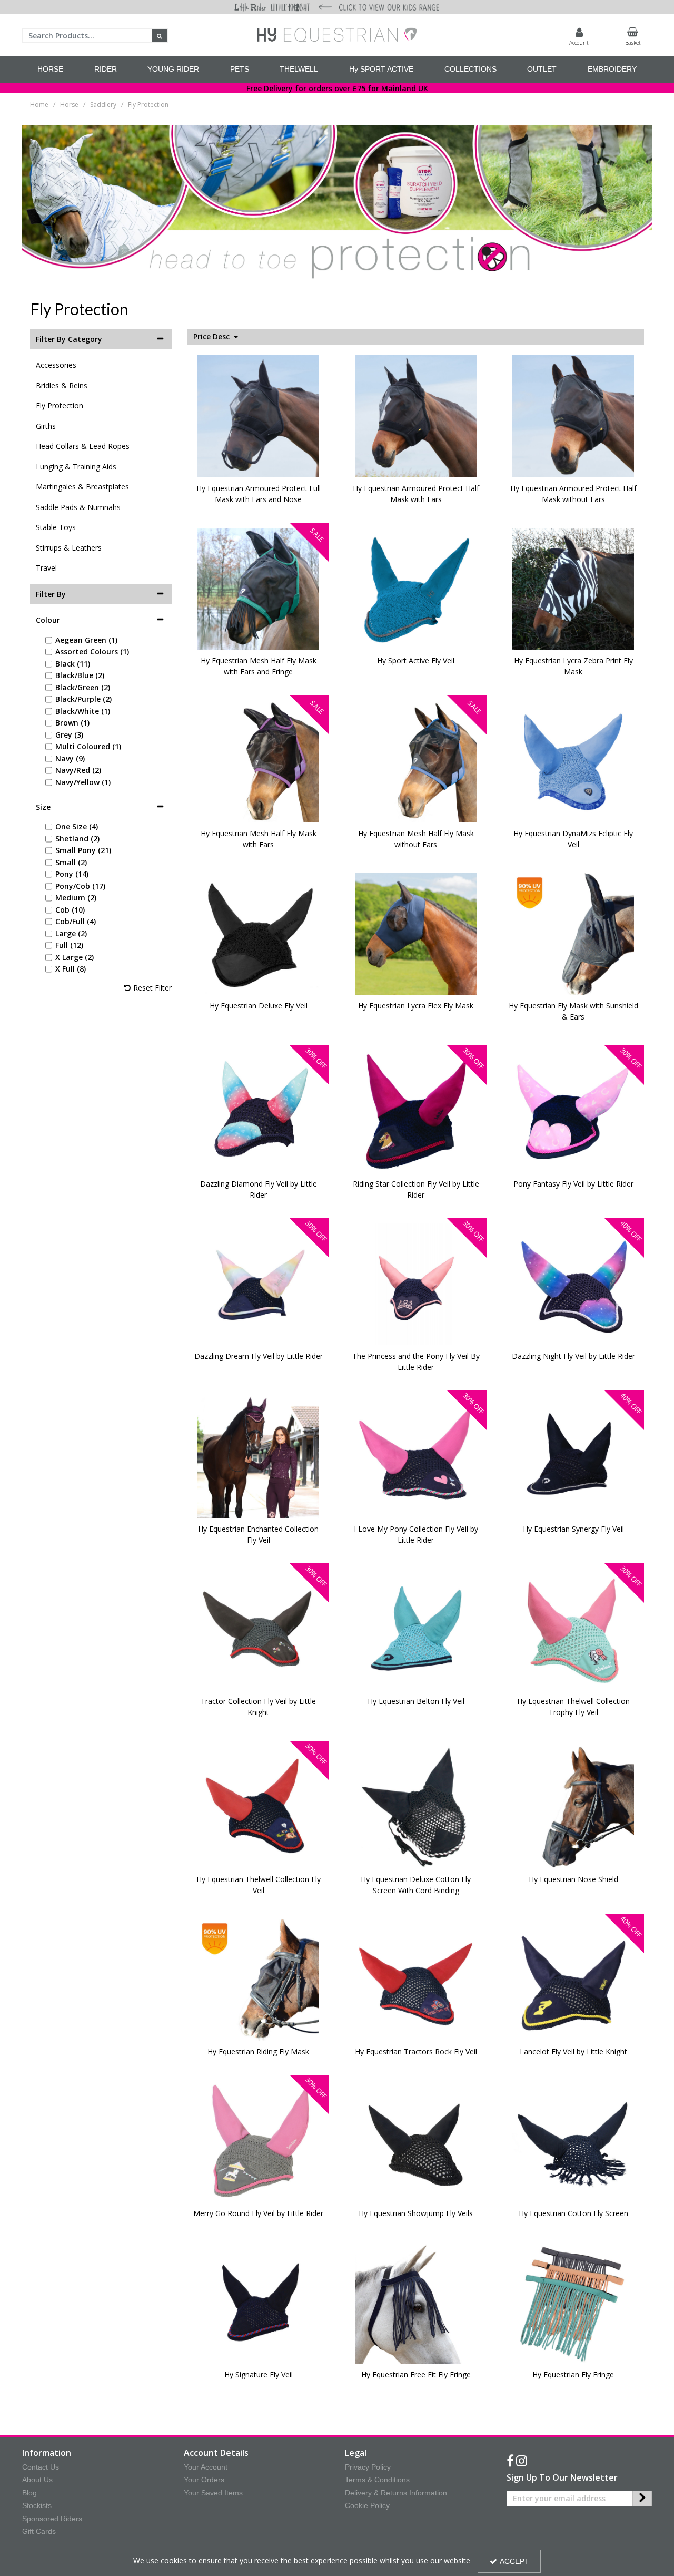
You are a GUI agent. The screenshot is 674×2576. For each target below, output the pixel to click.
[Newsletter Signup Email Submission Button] (642, 2499)
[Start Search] (160, 36)
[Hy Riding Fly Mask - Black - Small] (259, 1979)
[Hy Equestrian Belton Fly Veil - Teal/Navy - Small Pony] (416, 1628)
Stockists (37, 2505)
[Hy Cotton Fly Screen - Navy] (573, 2141)
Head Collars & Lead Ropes (83, 446)
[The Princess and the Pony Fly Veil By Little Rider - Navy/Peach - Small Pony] (416, 1283)
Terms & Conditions (377, 2480)
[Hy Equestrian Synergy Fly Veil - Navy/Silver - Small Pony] (573, 1456)
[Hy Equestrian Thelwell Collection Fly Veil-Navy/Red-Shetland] (259, 1806)
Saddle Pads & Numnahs (78, 507)
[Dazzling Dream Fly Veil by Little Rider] (259, 1283)
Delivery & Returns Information (396, 2493)
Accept (514, 2561)
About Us (37, 2480)
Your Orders (204, 2480)
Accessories (56, 365)
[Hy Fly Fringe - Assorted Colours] (573, 2302)
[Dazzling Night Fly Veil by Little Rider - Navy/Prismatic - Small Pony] (573, 1283)
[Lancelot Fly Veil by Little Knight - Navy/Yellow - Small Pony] (573, 1979)
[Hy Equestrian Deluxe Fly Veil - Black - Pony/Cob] (259, 933)
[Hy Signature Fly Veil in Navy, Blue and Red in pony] (259, 2302)
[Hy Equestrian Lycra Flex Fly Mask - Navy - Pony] (416, 933)
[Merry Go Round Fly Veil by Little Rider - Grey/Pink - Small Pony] (259, 2141)
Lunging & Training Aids (76, 467)
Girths (46, 426)
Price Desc (212, 337)
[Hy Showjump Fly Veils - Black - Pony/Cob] (416, 2141)
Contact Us (41, 2467)
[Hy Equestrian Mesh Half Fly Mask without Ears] (416, 761)
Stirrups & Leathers (69, 548)
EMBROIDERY (612, 69)
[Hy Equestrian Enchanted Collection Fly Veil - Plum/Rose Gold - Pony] (259, 1456)
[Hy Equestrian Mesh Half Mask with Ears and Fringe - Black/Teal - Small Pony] (259, 588)
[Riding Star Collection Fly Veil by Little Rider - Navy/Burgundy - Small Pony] (416, 1111)
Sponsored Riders (52, 2519)
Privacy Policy (368, 2467)
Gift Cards (39, 2531)
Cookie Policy (367, 2505)
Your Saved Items (213, 2493)
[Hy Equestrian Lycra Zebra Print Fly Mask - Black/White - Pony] (573, 588)
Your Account (206, 2467)
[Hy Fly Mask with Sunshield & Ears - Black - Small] (573, 933)
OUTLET (542, 69)
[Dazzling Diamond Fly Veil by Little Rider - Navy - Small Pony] (259, 1111)
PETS (240, 69)
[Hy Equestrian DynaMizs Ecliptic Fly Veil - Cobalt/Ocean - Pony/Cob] (573, 761)
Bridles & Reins (62, 385)
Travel (46, 568)
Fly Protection (60, 405)
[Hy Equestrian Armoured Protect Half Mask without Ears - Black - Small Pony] (573, 415)
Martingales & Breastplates (82, 487)
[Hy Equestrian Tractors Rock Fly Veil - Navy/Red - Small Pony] (416, 1979)
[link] (510, 2461)
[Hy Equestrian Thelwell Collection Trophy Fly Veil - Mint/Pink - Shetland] (573, 1628)
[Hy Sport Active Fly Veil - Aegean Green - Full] (416, 588)
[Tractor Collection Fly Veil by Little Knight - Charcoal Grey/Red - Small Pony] (259, 1628)
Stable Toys (56, 527)
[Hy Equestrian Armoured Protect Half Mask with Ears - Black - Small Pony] (416, 415)
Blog (29, 2493)
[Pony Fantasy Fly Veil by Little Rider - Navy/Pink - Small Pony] (573, 1111)
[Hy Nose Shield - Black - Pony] (573, 1806)
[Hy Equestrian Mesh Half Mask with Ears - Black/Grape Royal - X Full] (259, 761)
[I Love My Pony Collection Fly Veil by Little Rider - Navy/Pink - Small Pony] (416, 1456)
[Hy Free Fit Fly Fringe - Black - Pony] (416, 2302)
